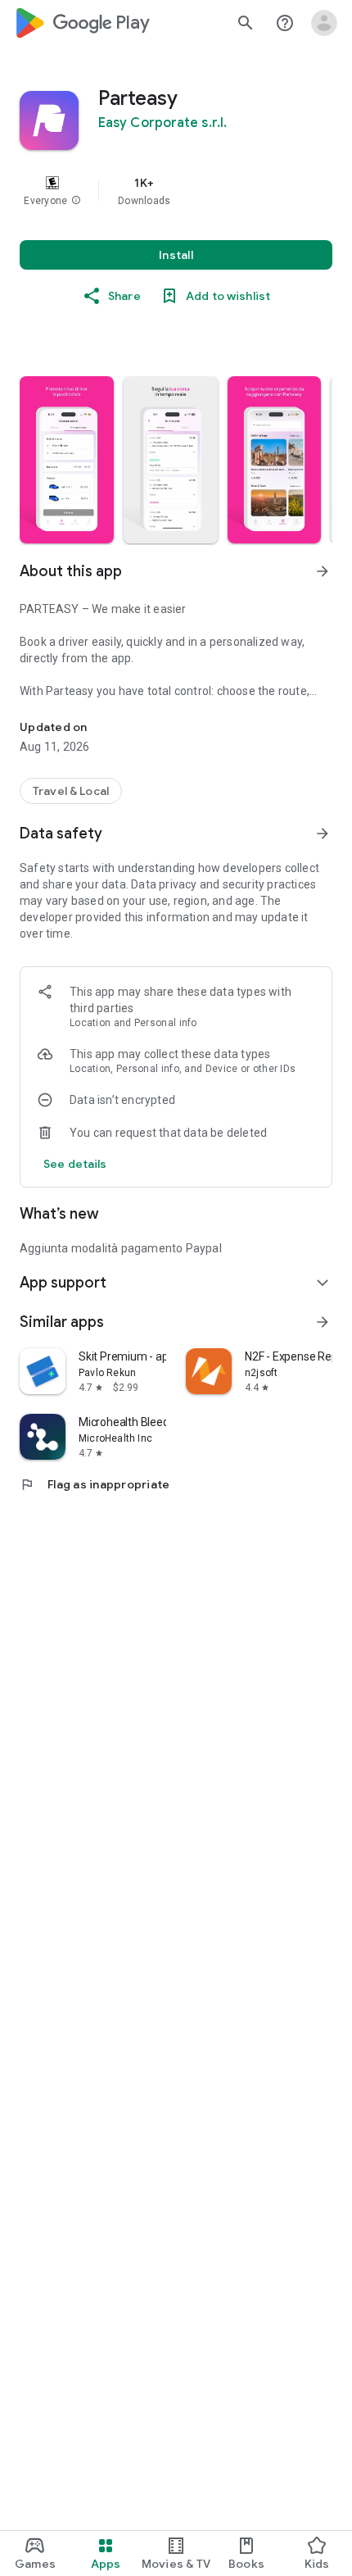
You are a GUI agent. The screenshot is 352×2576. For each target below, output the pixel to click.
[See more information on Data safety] (323, 834)
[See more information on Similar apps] (323, 1322)
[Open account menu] (324, 23)
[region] (176, 191)
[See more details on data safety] (75, 1164)
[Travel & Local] (71, 791)
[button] (76, 201)
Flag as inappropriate (95, 1484)
